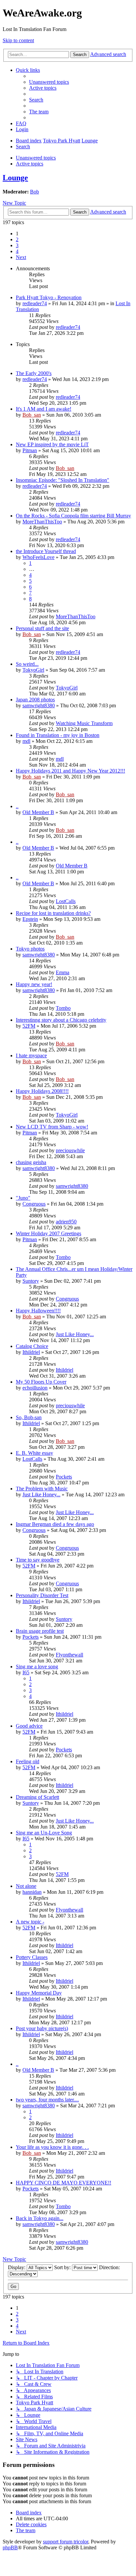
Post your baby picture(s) (42, 2028)
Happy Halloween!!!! (38, 1311)
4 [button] (17, 251)
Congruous (34, 1204)
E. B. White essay (34, 1453)
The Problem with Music (42, 1489)
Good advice (29, 1726)
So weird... (27, 664)
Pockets (64, 1477)
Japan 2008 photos (35, 700)
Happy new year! (34, 984)
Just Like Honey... (75, 1334)
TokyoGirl (33, 670)
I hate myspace (31, 1055)
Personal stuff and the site (42, 628)
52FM (29, 1026)
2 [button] (17, 239)
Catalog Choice (32, 1346)
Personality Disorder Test (42, 1595)
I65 (26, 1672)
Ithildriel (31, 1352)
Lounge (15, 178)
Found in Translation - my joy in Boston (58, 735)
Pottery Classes (32, 1957)
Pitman (30, 450)
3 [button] (17, 245)
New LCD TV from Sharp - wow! (52, 1127)
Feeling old (28, 1761)
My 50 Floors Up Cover (41, 1382)
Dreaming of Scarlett (37, 1797)
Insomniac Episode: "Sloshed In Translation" (63, 480)
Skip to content (18, 40)
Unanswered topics (36, 158)
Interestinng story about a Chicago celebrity (61, 1020)
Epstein (30, 919)
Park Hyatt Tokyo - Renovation (49, 297)
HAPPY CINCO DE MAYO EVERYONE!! (64, 2183)
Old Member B (38, 812)
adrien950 (66, 1222)
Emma (63, 972)
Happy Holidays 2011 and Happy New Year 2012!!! (70, 771)
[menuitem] (49, 82)
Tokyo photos (30, 949)
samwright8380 (39, 705)
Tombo (63, 1008)
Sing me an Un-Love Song (44, 1833)
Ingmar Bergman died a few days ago (55, 1524)
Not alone (26, 1886)
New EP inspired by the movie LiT (52, 444)
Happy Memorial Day (39, 1993)
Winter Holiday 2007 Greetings (49, 1233)
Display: (17, 2267)
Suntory (31, 1281)
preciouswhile (70, 1150)
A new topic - (30, 1922)
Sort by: (63, 2267)
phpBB (10, 2547)
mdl (26, 741)
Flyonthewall (69, 1655)
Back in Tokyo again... (40, 2218)
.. (17, 806)
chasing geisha (31, 1162)
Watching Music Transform (84, 723)
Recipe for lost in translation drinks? (53, 913)
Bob (34, 192)
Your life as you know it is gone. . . (52, 2147)
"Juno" (23, 1198)
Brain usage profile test (40, 1631)
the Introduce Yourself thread (46, 551)
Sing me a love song (37, 1667)
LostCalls (66, 901)
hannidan (32, 1892)
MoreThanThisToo (42, 522)
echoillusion (35, 1388)
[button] (21, 257)
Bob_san (32, 415)
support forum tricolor (66, 2542)
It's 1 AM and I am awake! (44, 409)
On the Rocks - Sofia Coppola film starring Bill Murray (73, 516)
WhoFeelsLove (38, 557)
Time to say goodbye (38, 1560)
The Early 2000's (34, 373)
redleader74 (35, 303)
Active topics (30, 164)
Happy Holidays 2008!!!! (42, 1091)
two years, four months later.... (47, 2100)
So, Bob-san (29, 1417)
